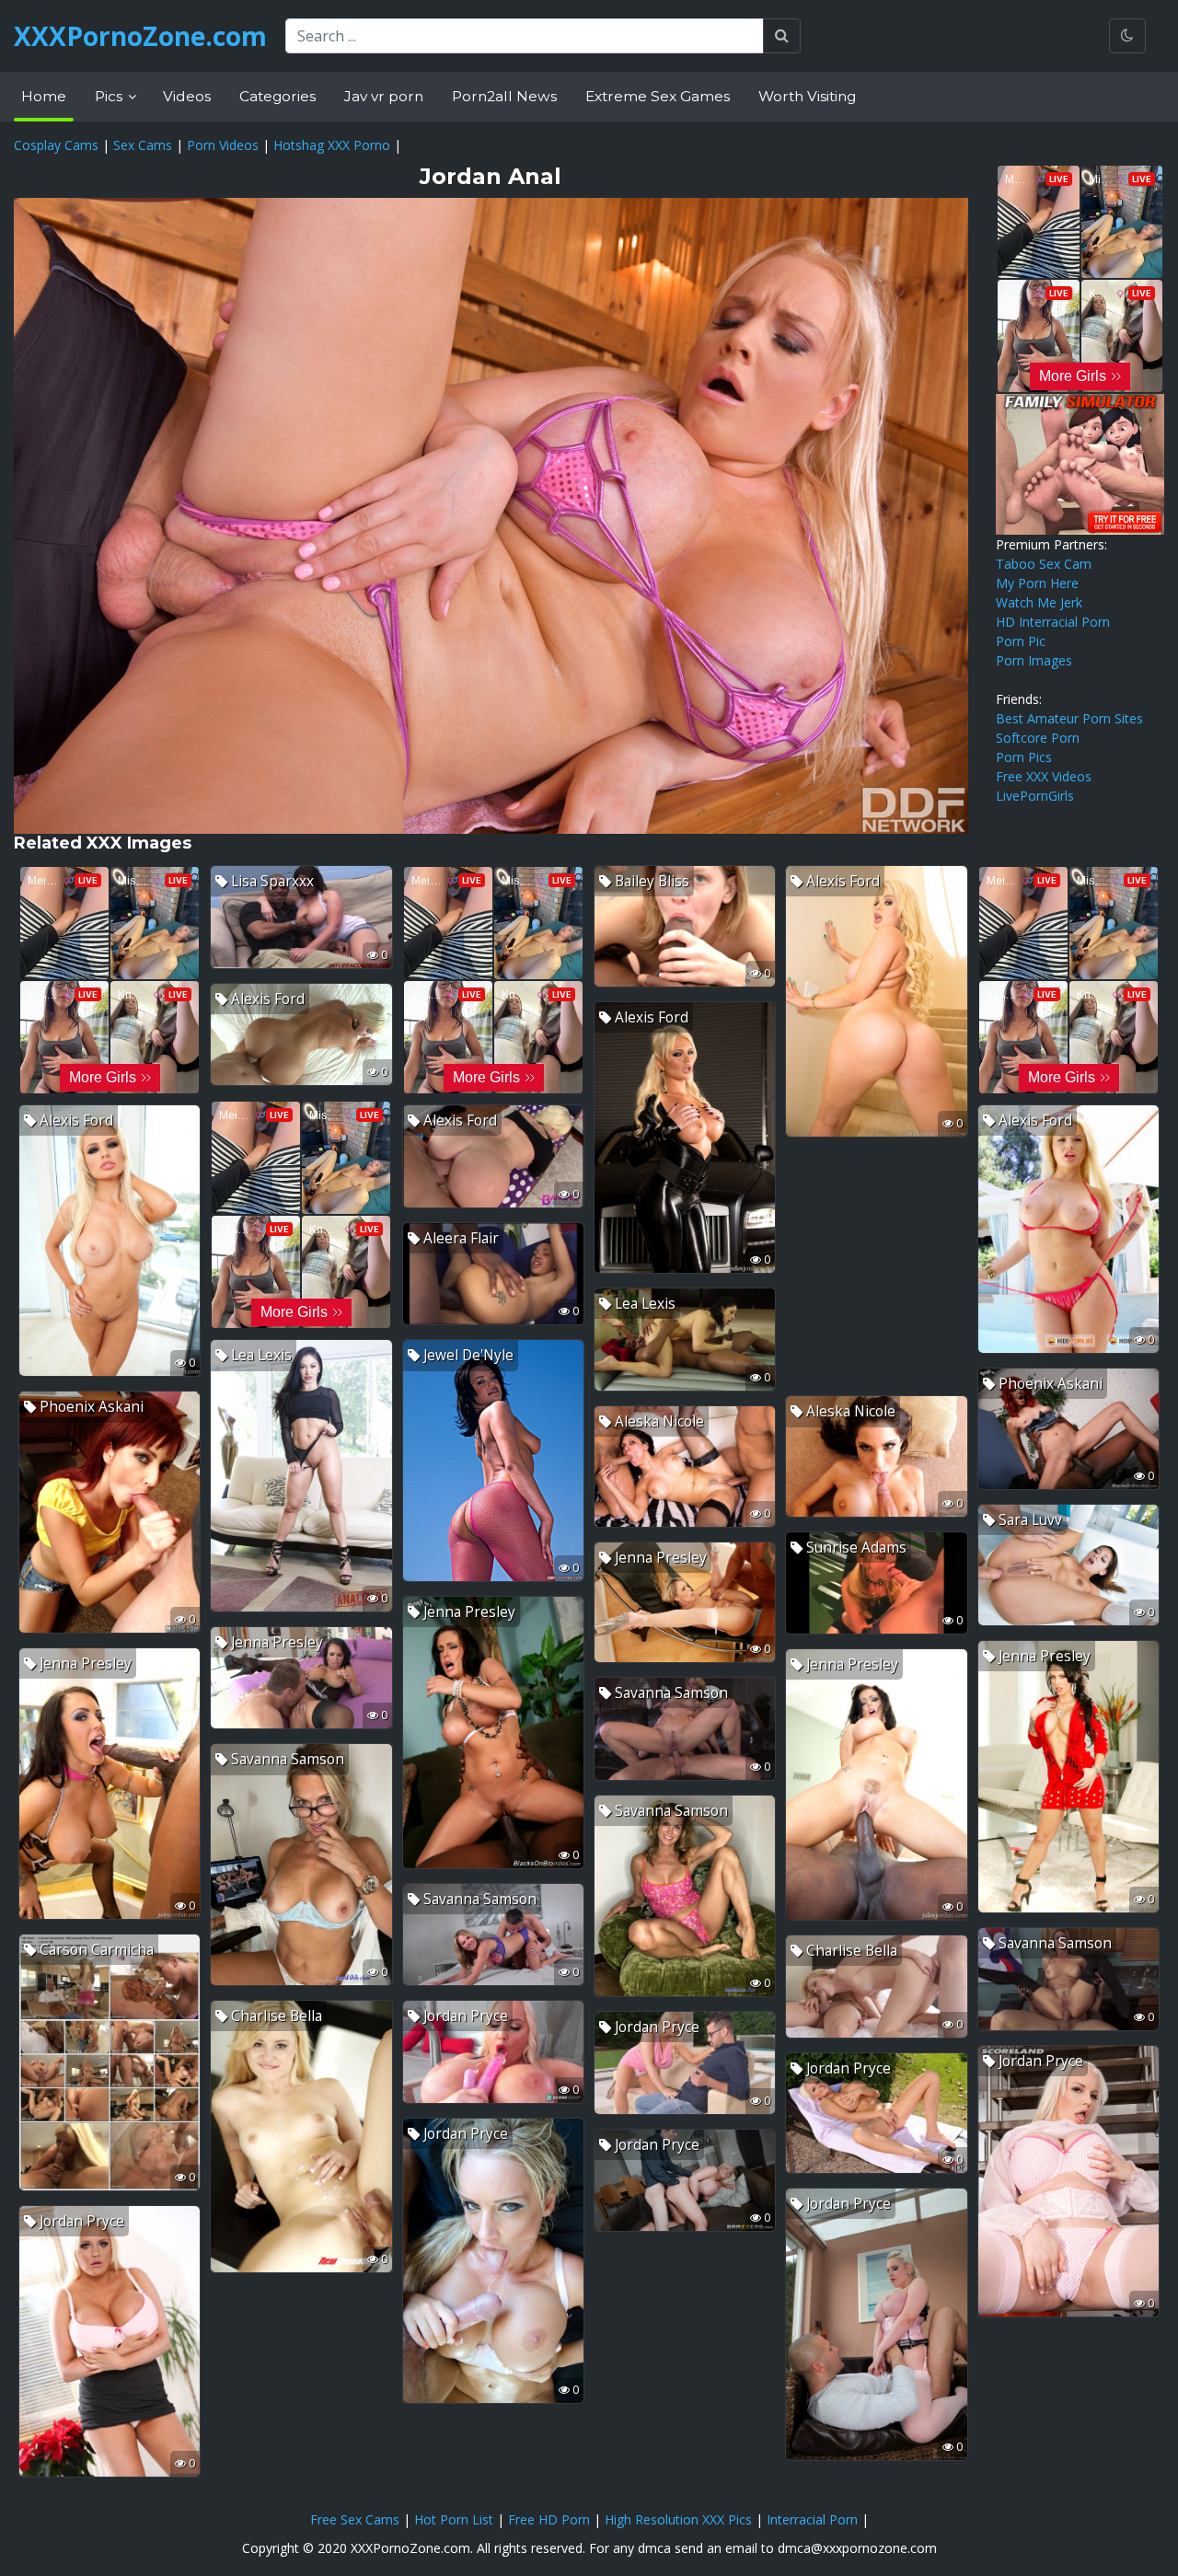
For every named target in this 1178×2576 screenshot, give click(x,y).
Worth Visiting (807, 96)
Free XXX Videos (1044, 776)
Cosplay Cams (56, 145)
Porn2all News (504, 96)
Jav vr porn (384, 96)
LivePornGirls (1035, 796)
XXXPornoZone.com (140, 36)
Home (44, 96)
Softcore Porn (1038, 738)
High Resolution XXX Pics (678, 2519)
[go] (782, 36)
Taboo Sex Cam (1044, 564)
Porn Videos (223, 145)
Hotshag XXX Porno (332, 145)
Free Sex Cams (355, 2519)
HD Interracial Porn (1053, 622)
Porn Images (1034, 660)
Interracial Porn (812, 2519)
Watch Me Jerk (1039, 602)
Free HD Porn (549, 2519)
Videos (187, 96)
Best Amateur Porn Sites (1069, 718)
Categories (277, 96)
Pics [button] (110, 96)
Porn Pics (1024, 757)
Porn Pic (1021, 641)
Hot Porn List (454, 2519)
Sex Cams (143, 145)
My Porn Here (1037, 583)
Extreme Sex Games (658, 96)
